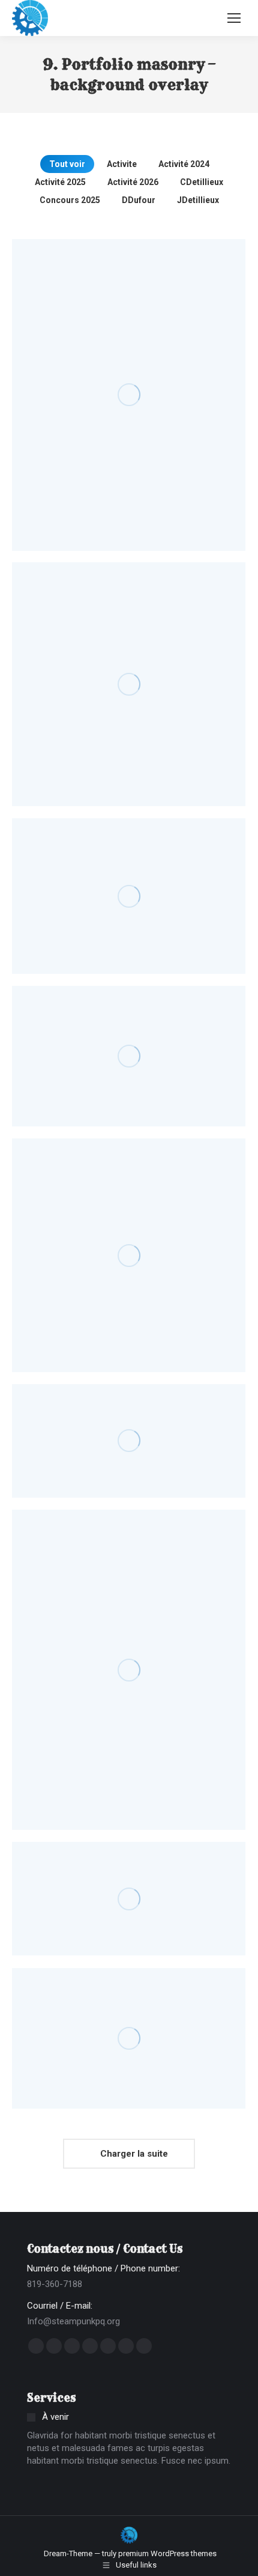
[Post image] (129, 395)
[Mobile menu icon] (234, 18)
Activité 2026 (133, 182)
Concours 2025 (70, 200)
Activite (122, 164)
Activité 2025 (60, 182)
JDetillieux (198, 200)
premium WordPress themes (167, 2553)
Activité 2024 (184, 164)
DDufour (139, 200)
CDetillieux (202, 182)
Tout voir (67, 164)
